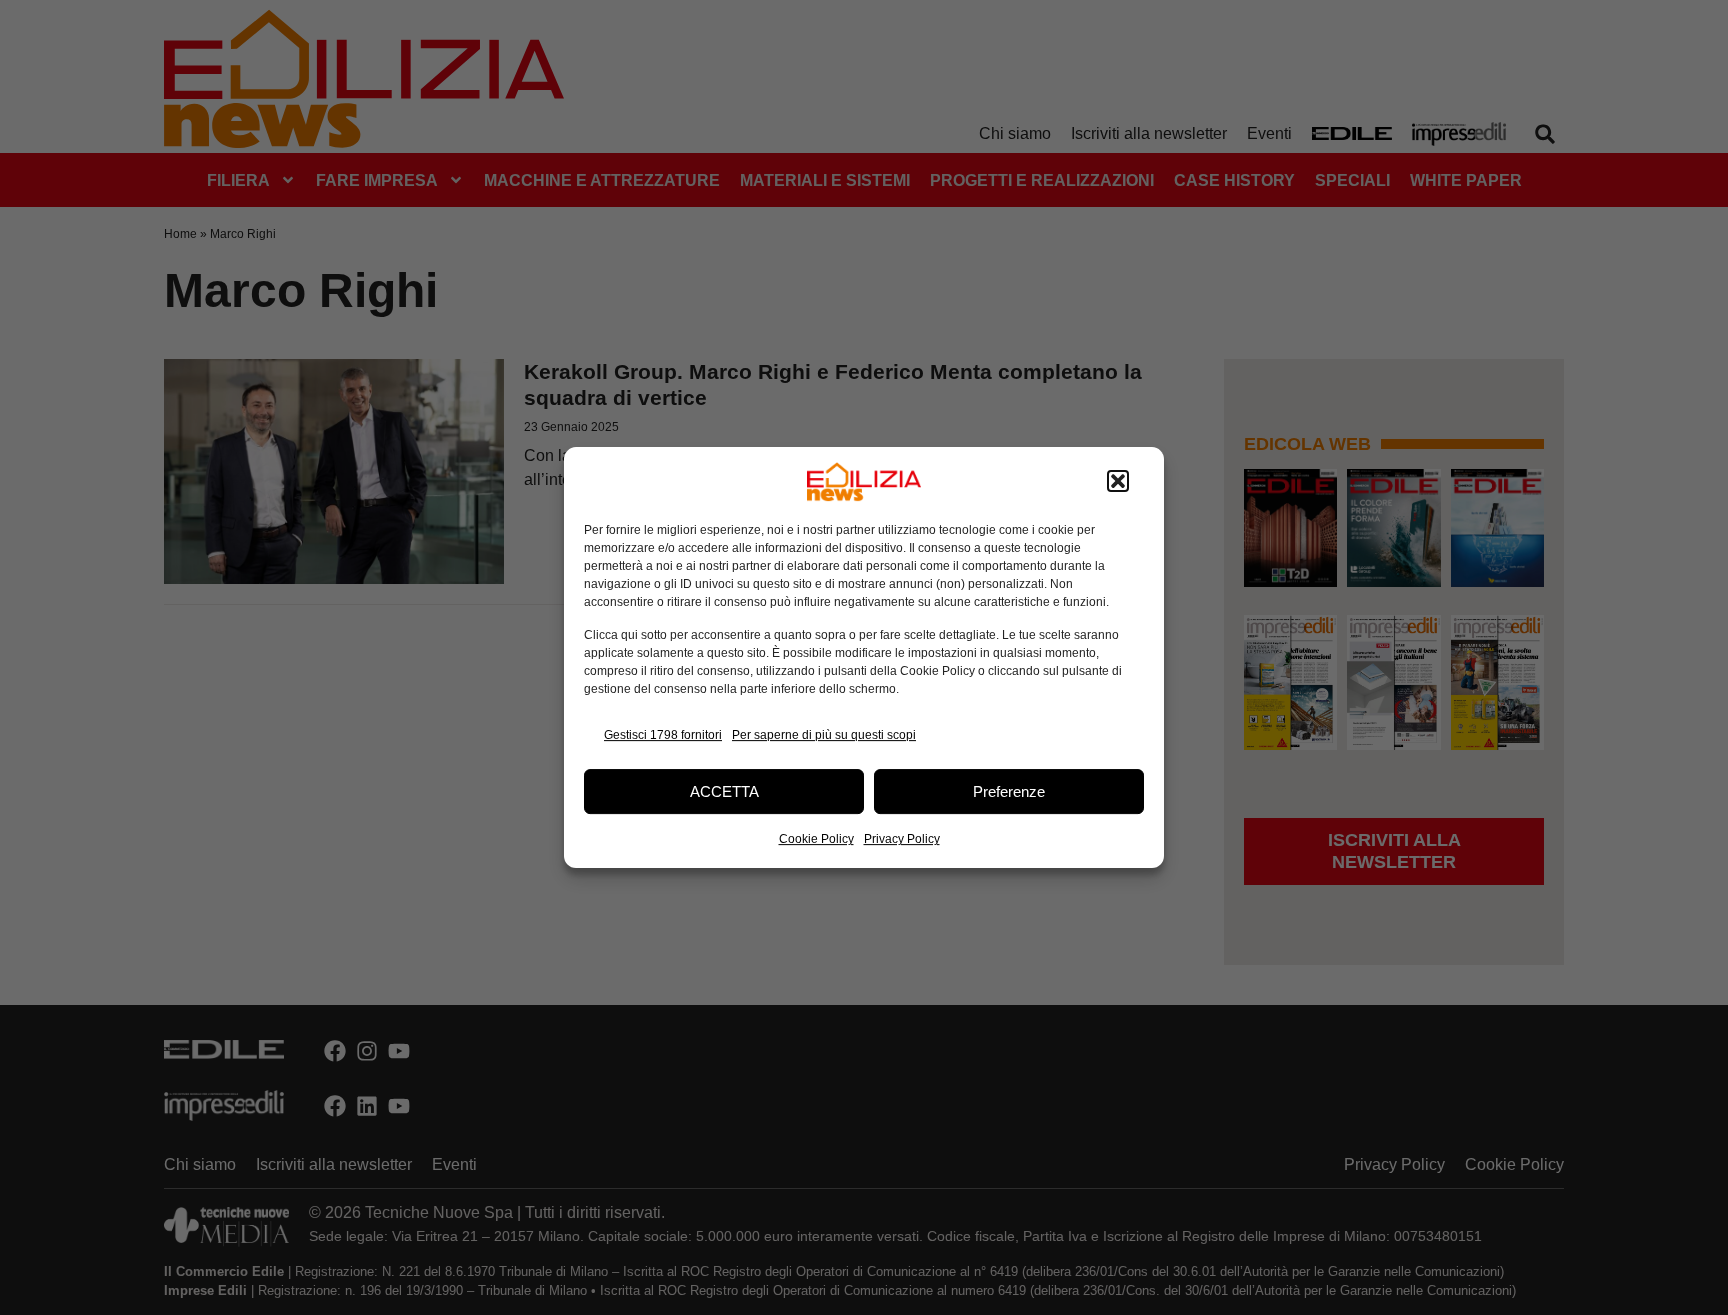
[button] (1118, 482)
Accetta (724, 791)
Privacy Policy (902, 839)
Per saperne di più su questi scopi (824, 735)
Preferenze (1009, 791)
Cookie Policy (816, 839)
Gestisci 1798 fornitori (663, 735)
